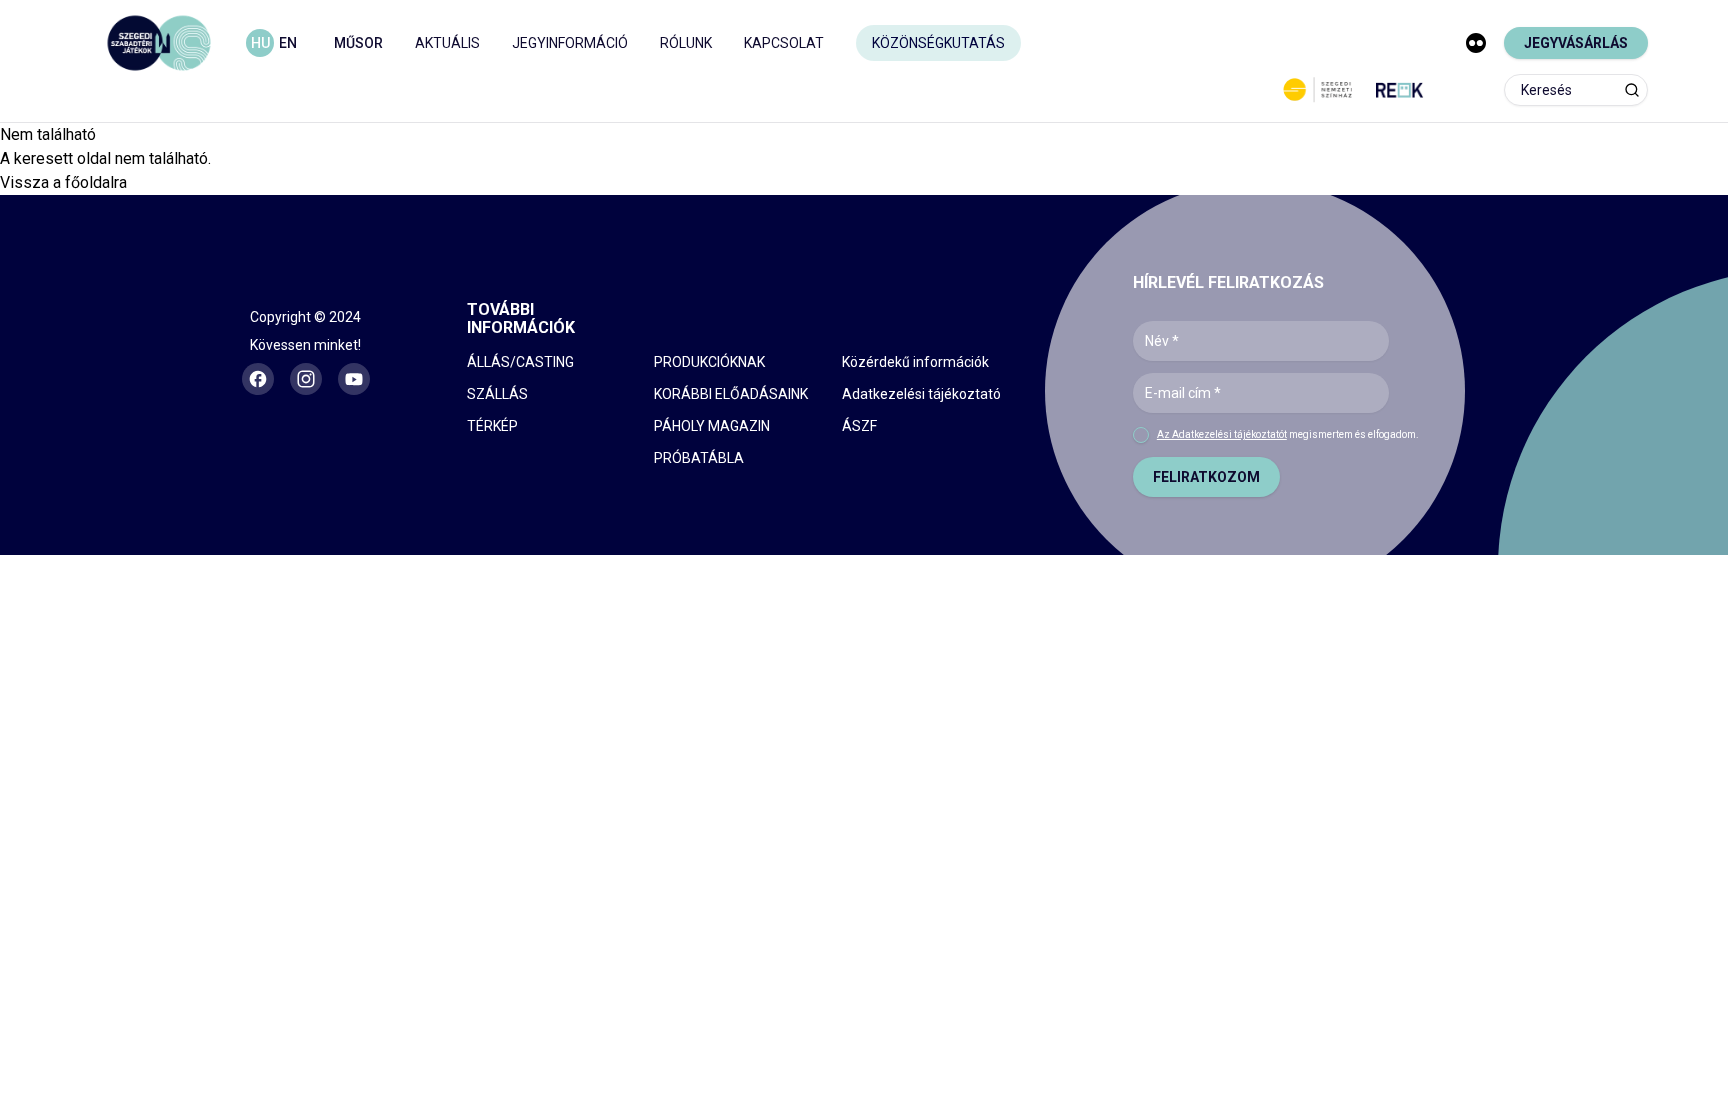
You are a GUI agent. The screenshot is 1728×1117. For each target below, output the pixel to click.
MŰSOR (358, 43)
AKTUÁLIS (447, 43)
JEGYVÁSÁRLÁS (1576, 43)
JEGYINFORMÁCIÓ (570, 43)
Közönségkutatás (938, 43)
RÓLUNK (686, 43)
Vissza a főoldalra (63, 182)
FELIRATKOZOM (1206, 477)
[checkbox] (1141, 435)
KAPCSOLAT (784, 43)
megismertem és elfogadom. (1288, 434)
